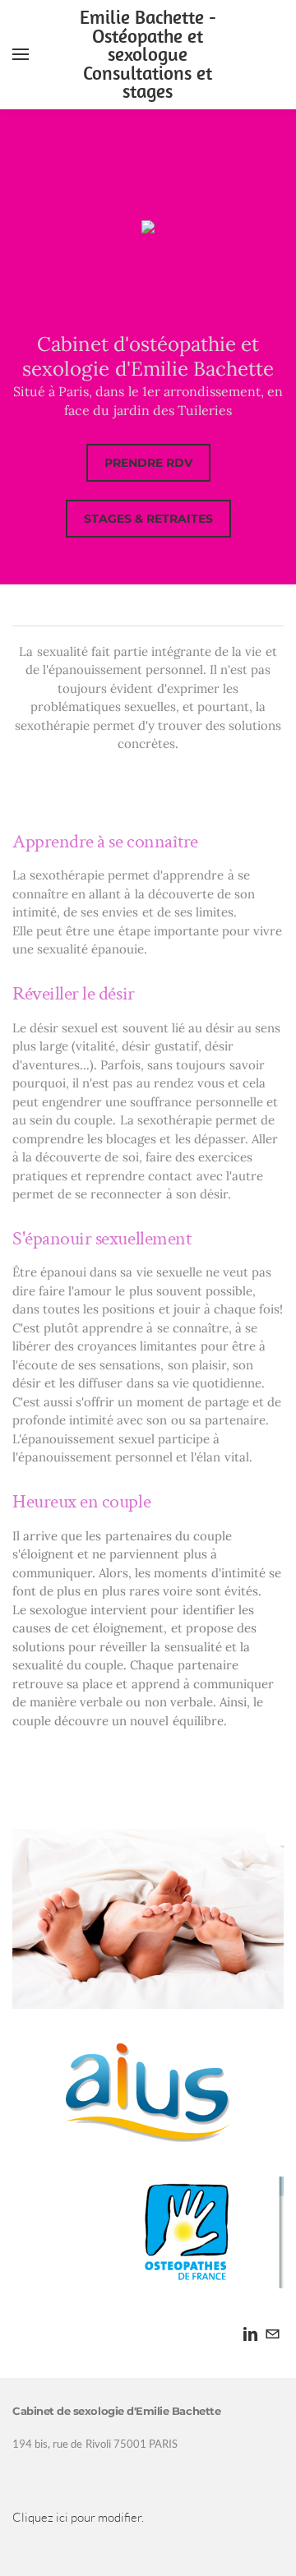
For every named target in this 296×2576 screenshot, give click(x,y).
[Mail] (273, 2334)
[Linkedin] (250, 2334)
